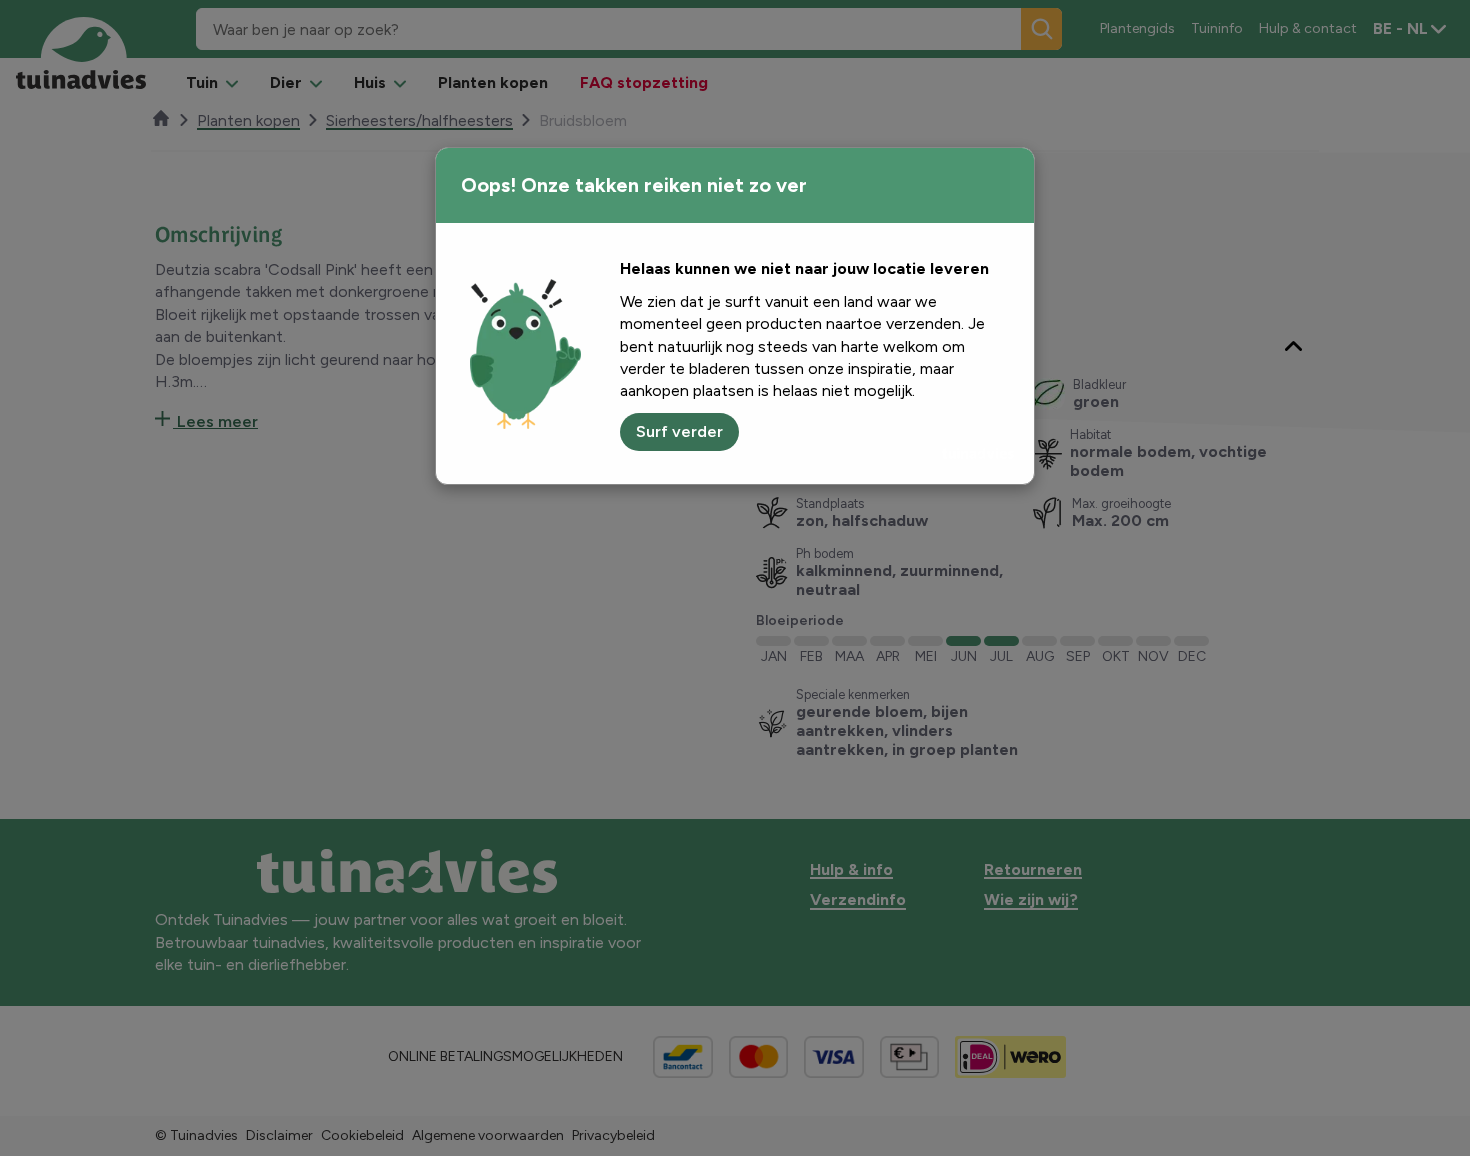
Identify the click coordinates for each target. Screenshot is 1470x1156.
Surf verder (679, 431)
